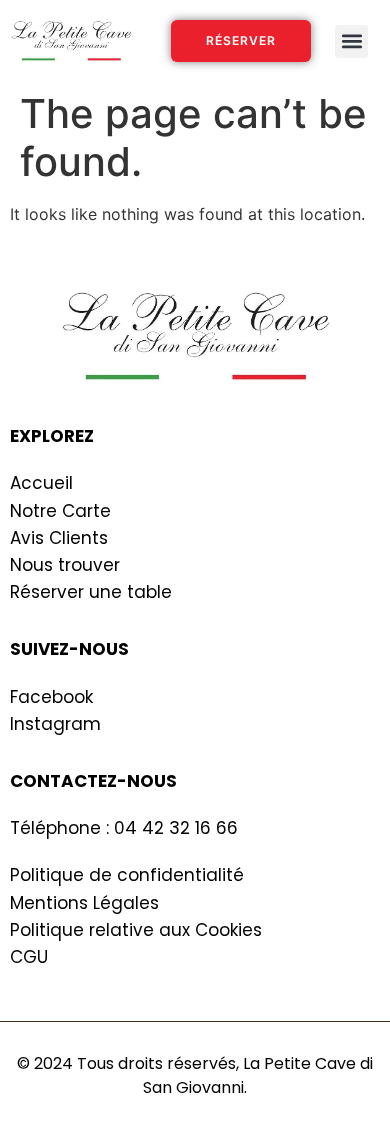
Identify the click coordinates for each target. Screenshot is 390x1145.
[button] (351, 41)
